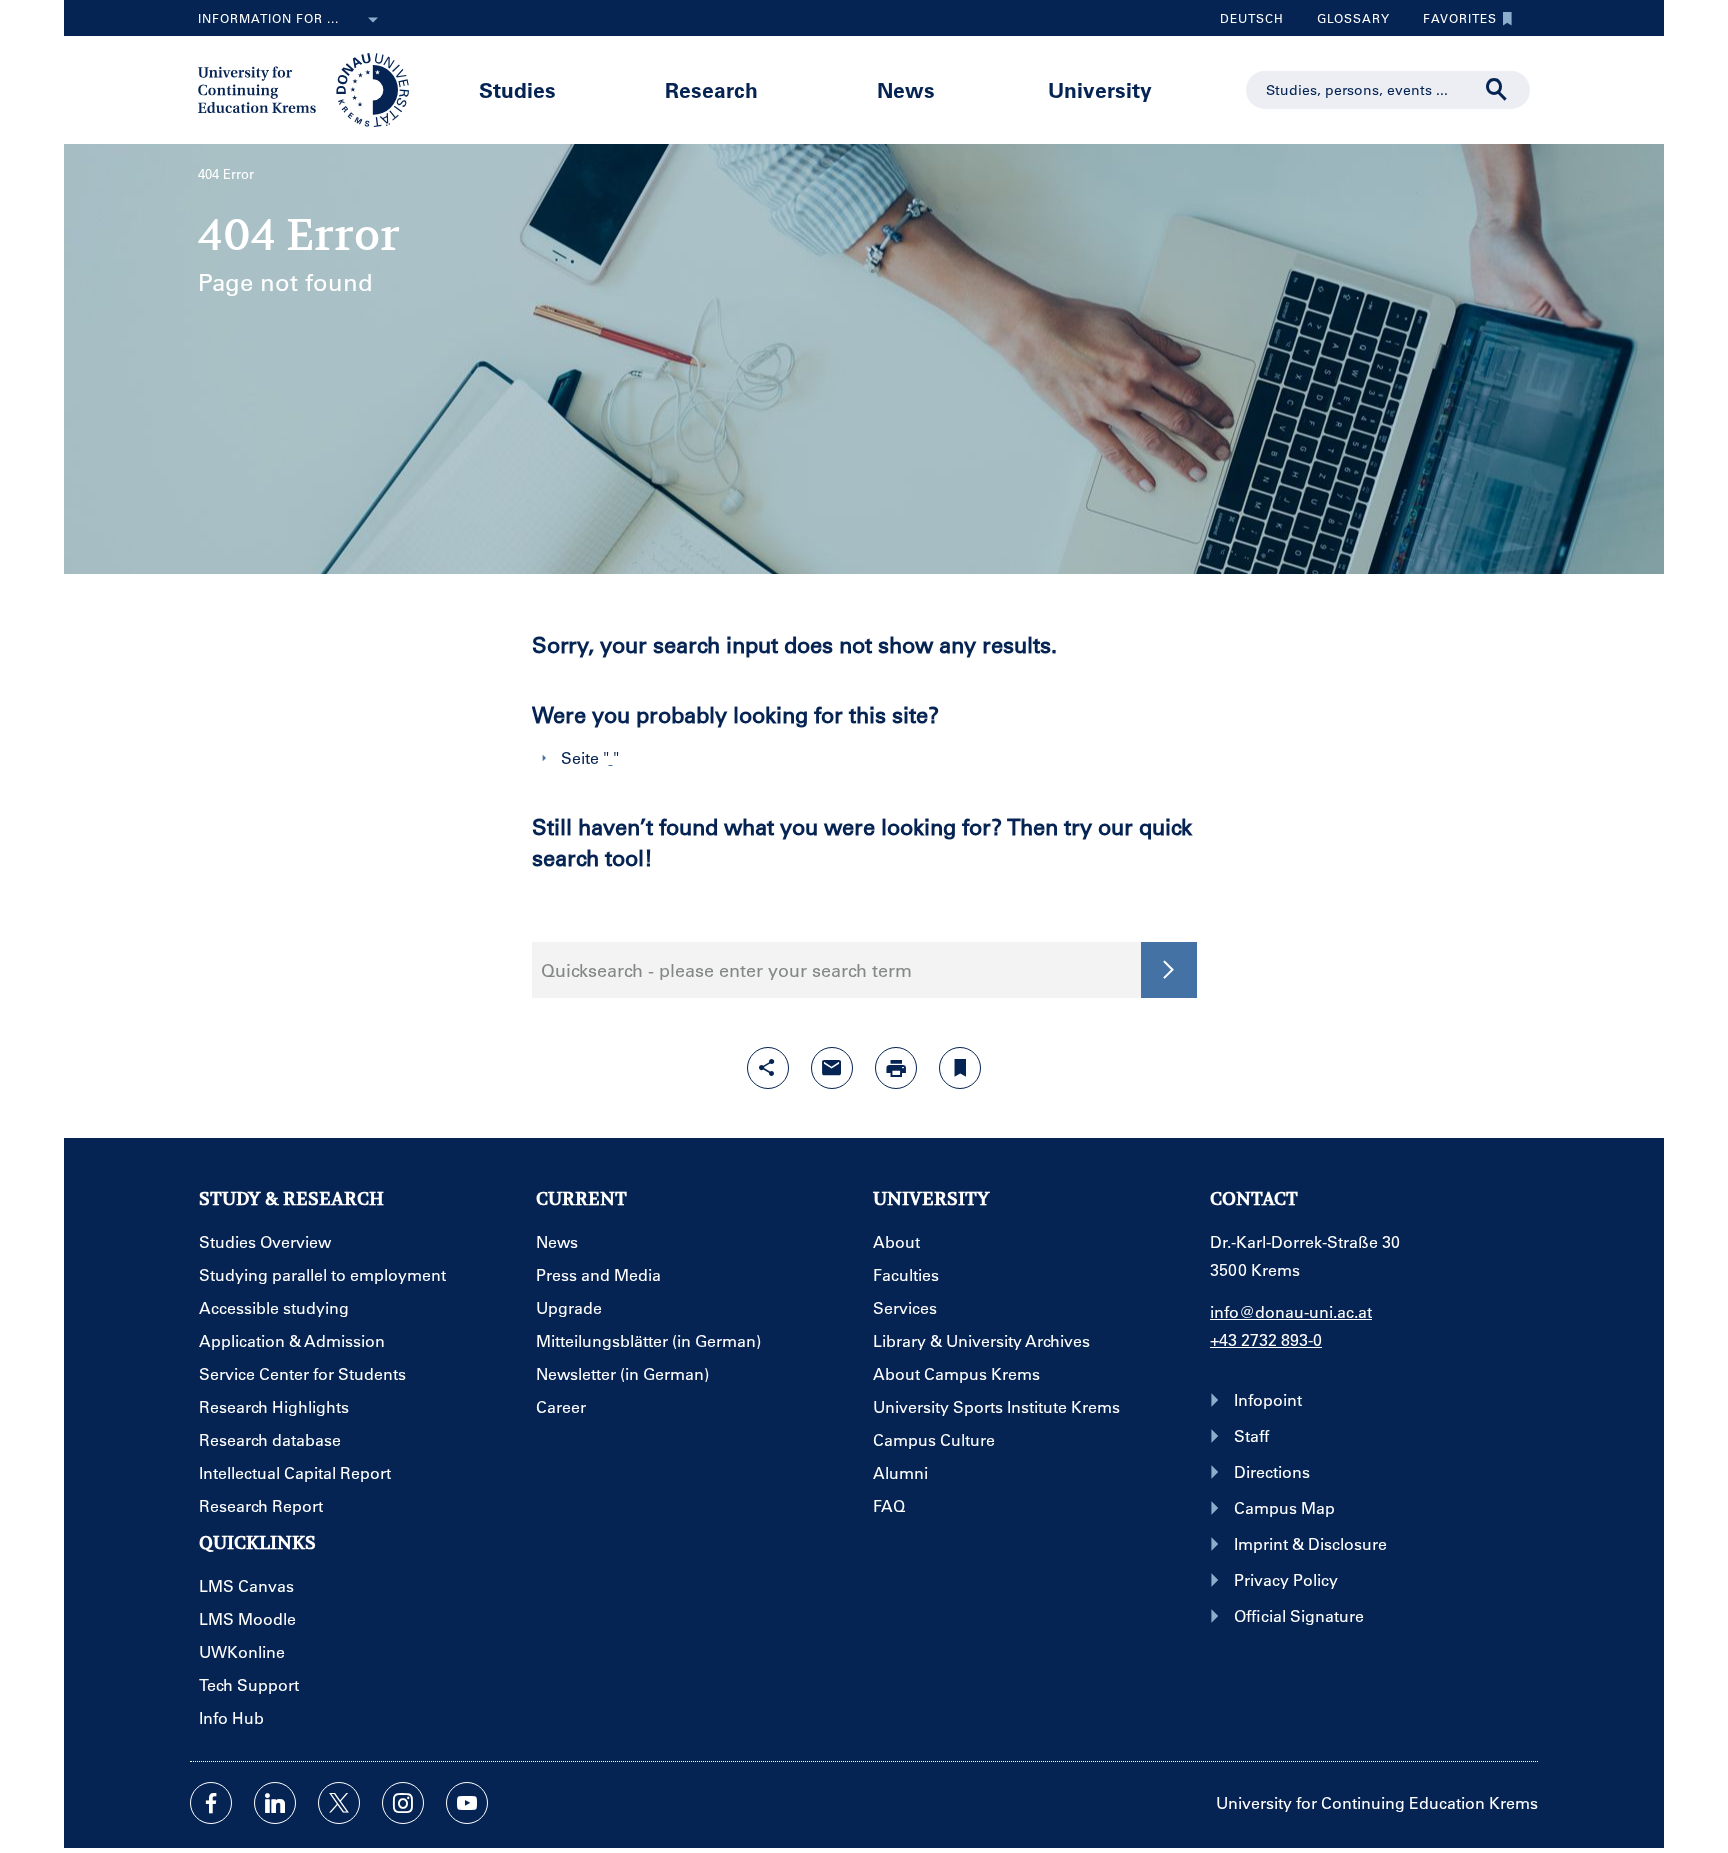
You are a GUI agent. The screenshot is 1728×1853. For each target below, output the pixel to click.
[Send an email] (832, 1068)
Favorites (1452, 23)
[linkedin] (275, 1803)
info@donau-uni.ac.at (1291, 1311)
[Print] (896, 1068)
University (1100, 89)
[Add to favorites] (960, 1068)
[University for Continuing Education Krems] (305, 88)
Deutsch (1252, 18)
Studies (517, 89)
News (906, 89)
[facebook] (211, 1803)
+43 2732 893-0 (1266, 1339)
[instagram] (403, 1803)
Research (711, 89)
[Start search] (1497, 90)
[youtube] (467, 1803)
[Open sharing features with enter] (768, 1068)
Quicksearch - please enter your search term (726, 970)
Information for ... (268, 18)
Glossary (1346, 23)
